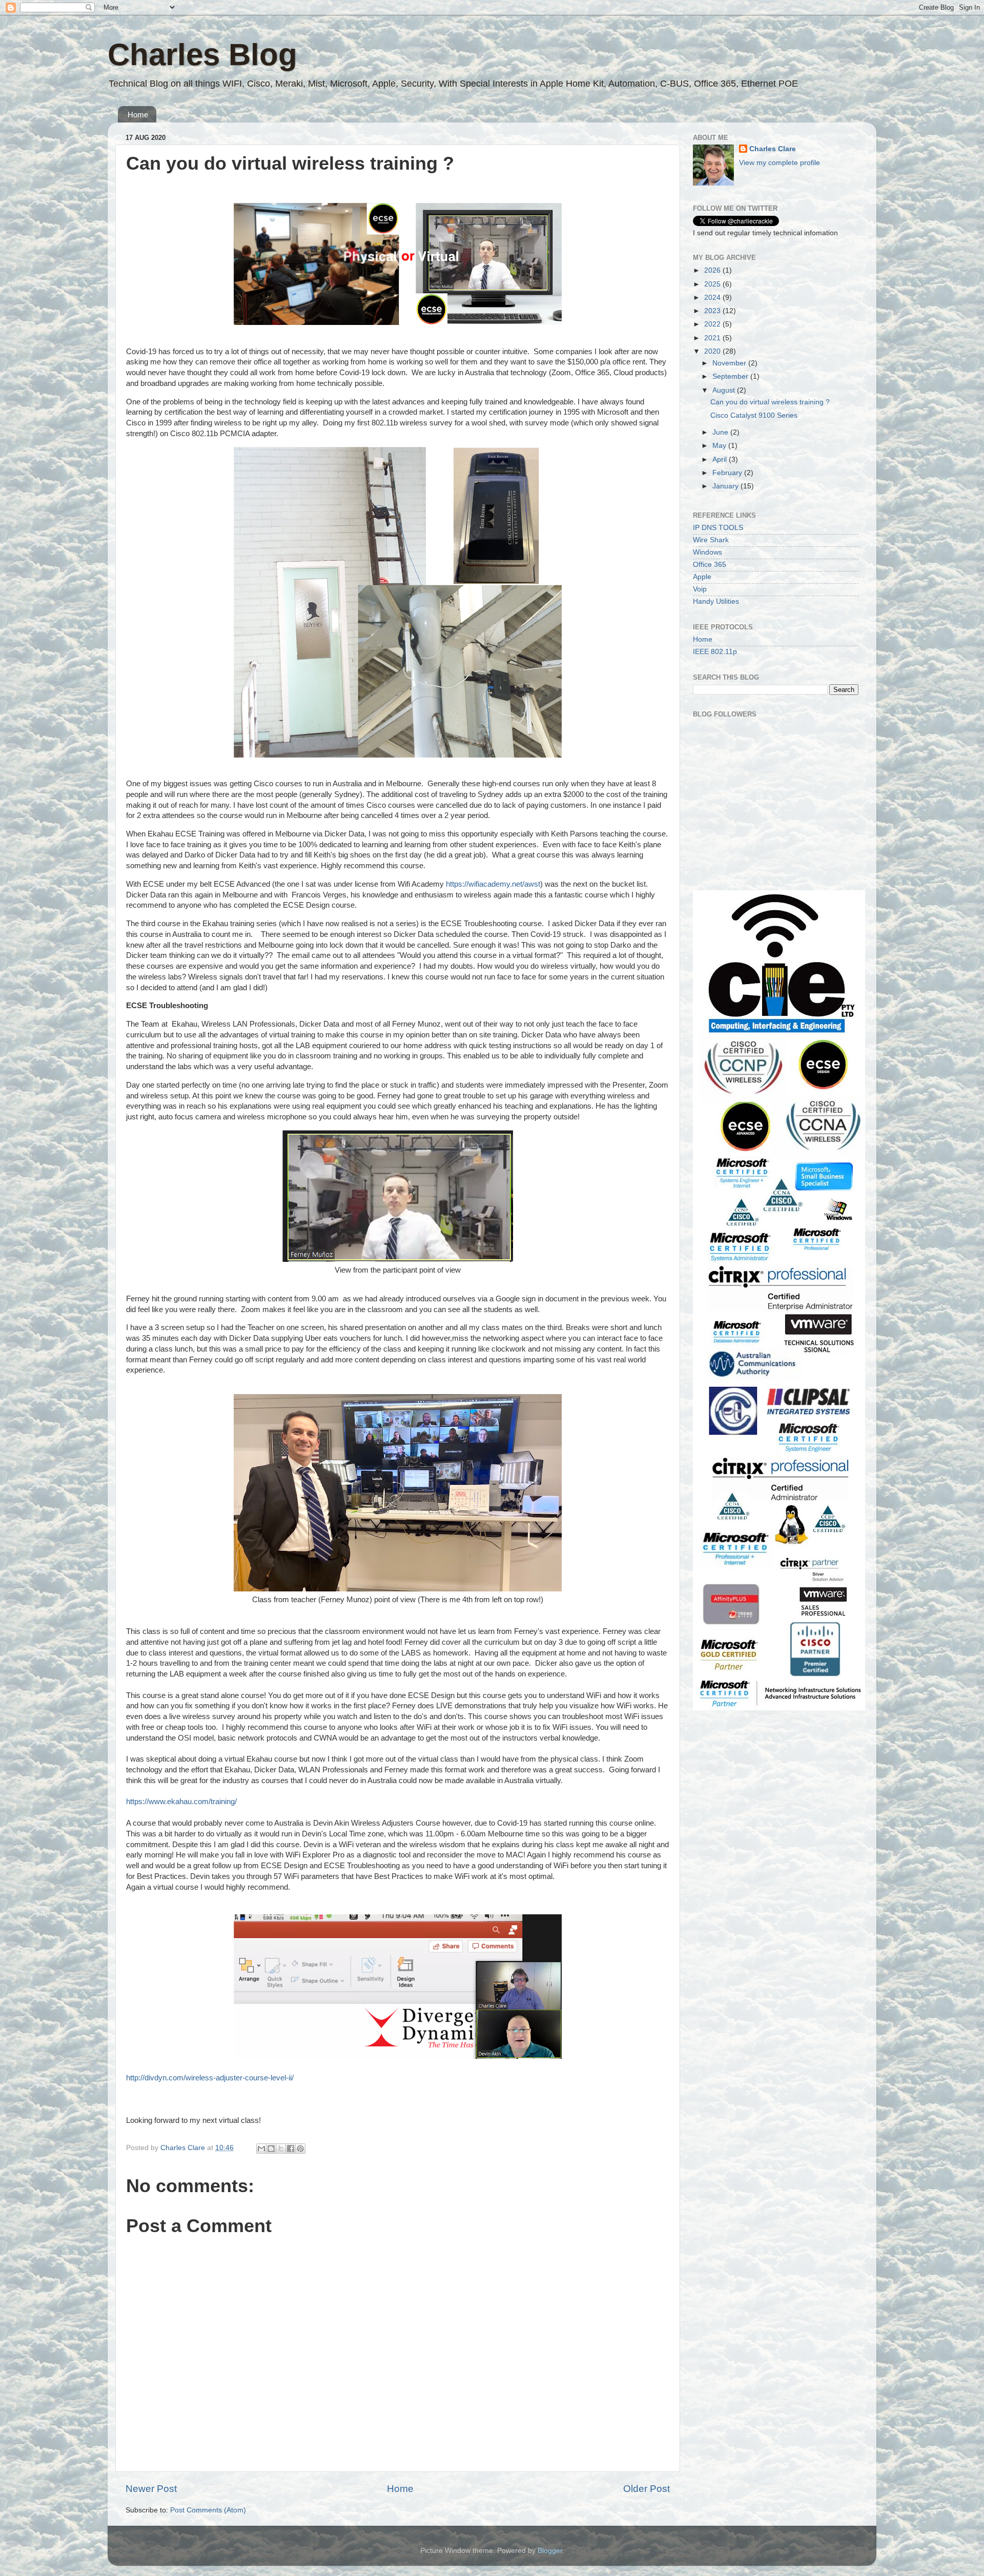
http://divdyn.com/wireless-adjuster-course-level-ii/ (210, 2078)
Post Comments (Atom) (208, 2510)
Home (138, 115)
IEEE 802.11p (715, 652)
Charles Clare (773, 149)
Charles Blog (202, 55)
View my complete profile (780, 163)
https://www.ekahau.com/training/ (181, 1802)
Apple (702, 577)
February (728, 473)
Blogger (550, 2551)
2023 (713, 311)
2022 (713, 324)
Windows (708, 552)
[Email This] (261, 2149)
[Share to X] (281, 2149)
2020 (713, 351)
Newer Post (151, 2489)
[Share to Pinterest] (300, 2149)
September (731, 376)
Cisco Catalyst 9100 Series (754, 415)
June (721, 432)
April (721, 459)
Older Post (647, 2489)
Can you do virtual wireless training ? (770, 402)
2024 (713, 298)
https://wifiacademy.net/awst (493, 884)
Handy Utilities (716, 601)
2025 (713, 284)
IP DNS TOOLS (718, 528)
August (725, 390)
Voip (700, 589)
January (726, 486)
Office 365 (710, 565)
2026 (713, 270)
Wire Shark (711, 540)
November (730, 363)
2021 (713, 338)
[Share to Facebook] (291, 2149)
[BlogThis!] (271, 2149)
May (720, 446)
